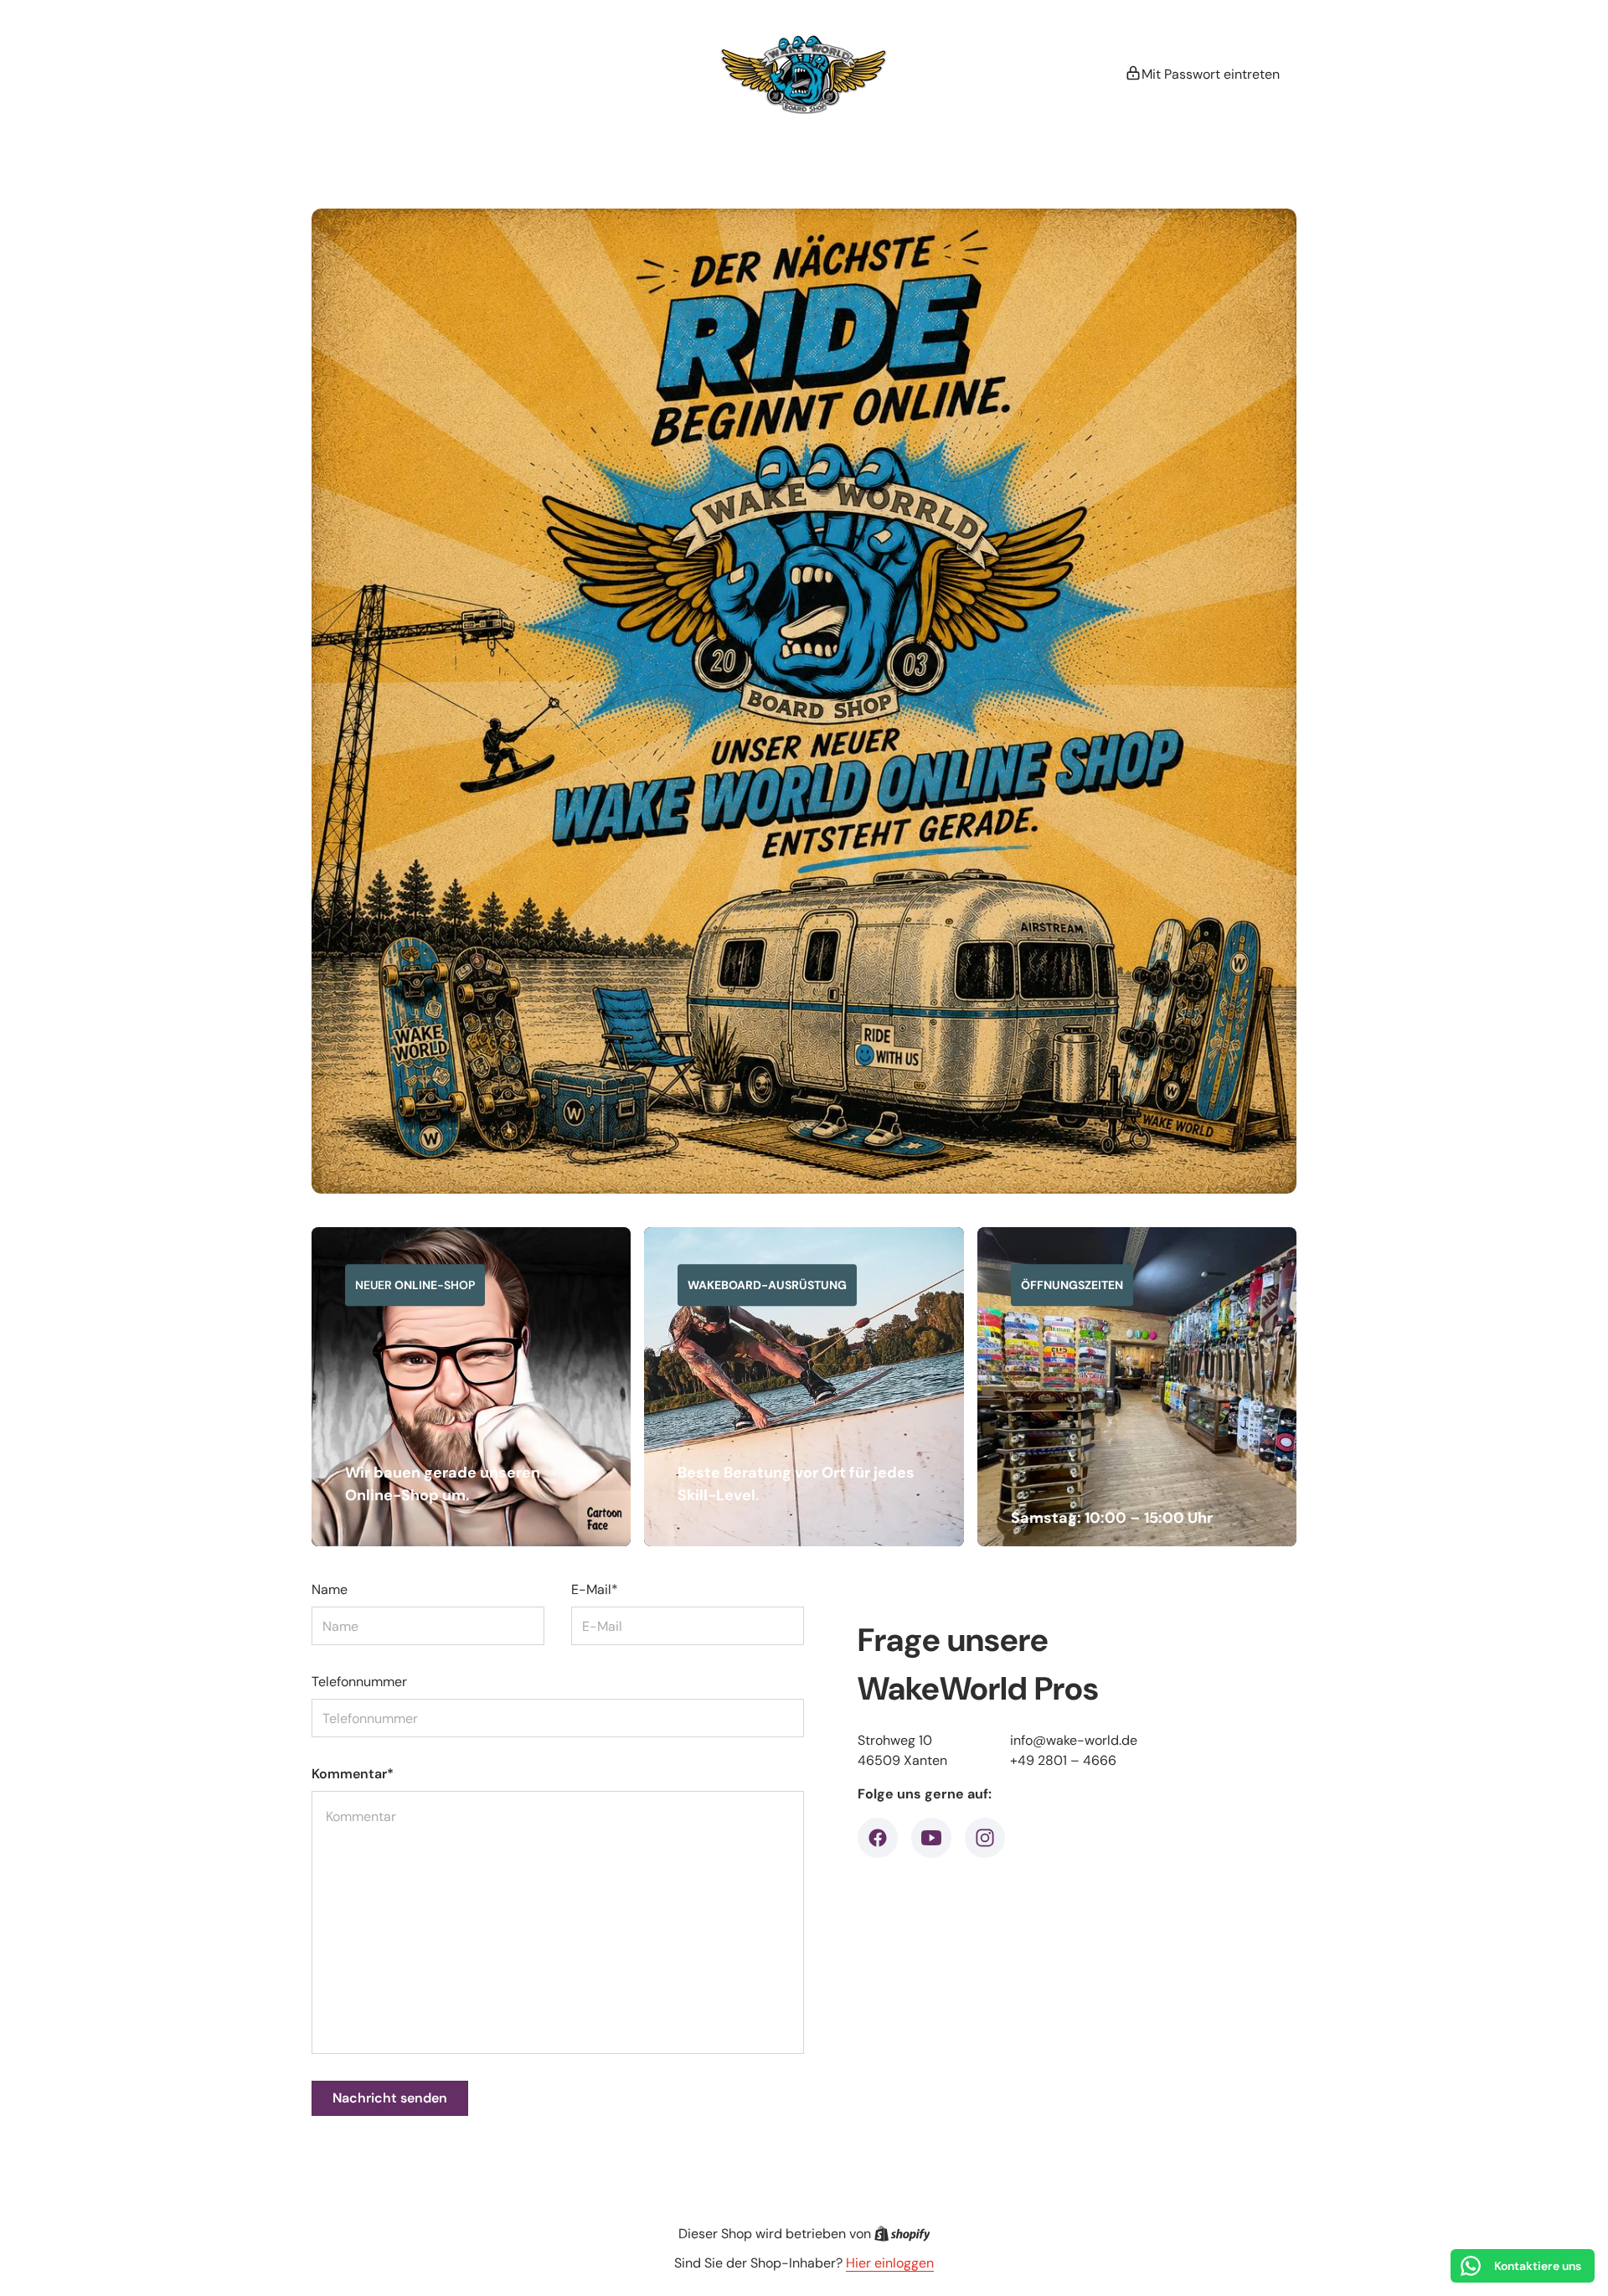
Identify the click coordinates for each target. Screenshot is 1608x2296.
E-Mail (595, 1589)
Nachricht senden (390, 2098)
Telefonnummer (359, 1682)
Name (330, 1589)
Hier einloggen (890, 2263)
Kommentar (353, 1774)
